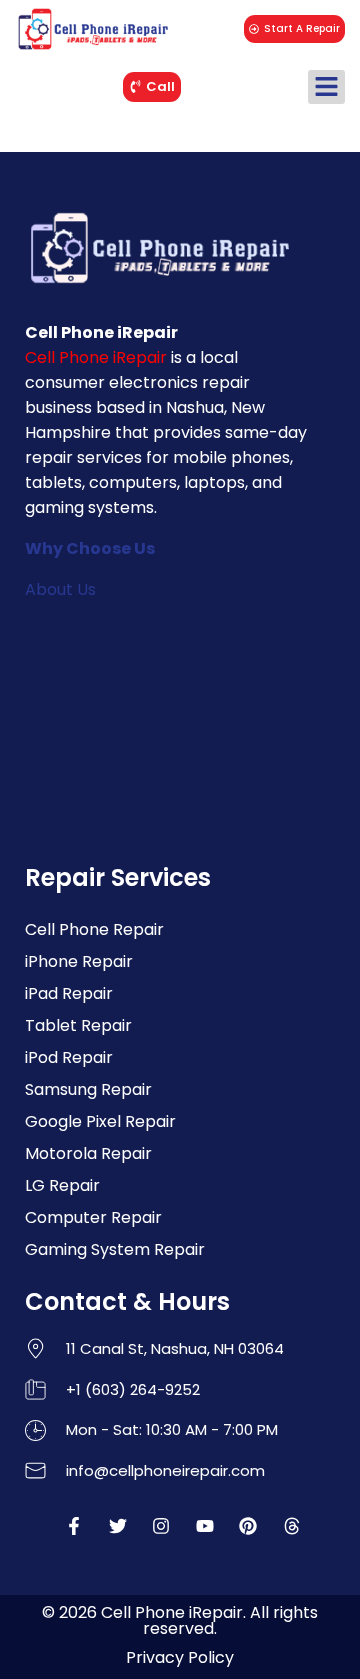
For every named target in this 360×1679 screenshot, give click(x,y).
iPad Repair (69, 993)
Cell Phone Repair (94, 929)
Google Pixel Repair (100, 1121)
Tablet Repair (78, 1025)
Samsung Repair (88, 1089)
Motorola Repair (88, 1153)
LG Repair (62, 1185)
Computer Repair (93, 1217)
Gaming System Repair (115, 1249)
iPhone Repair (79, 961)
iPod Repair (69, 1057)
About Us (60, 589)
